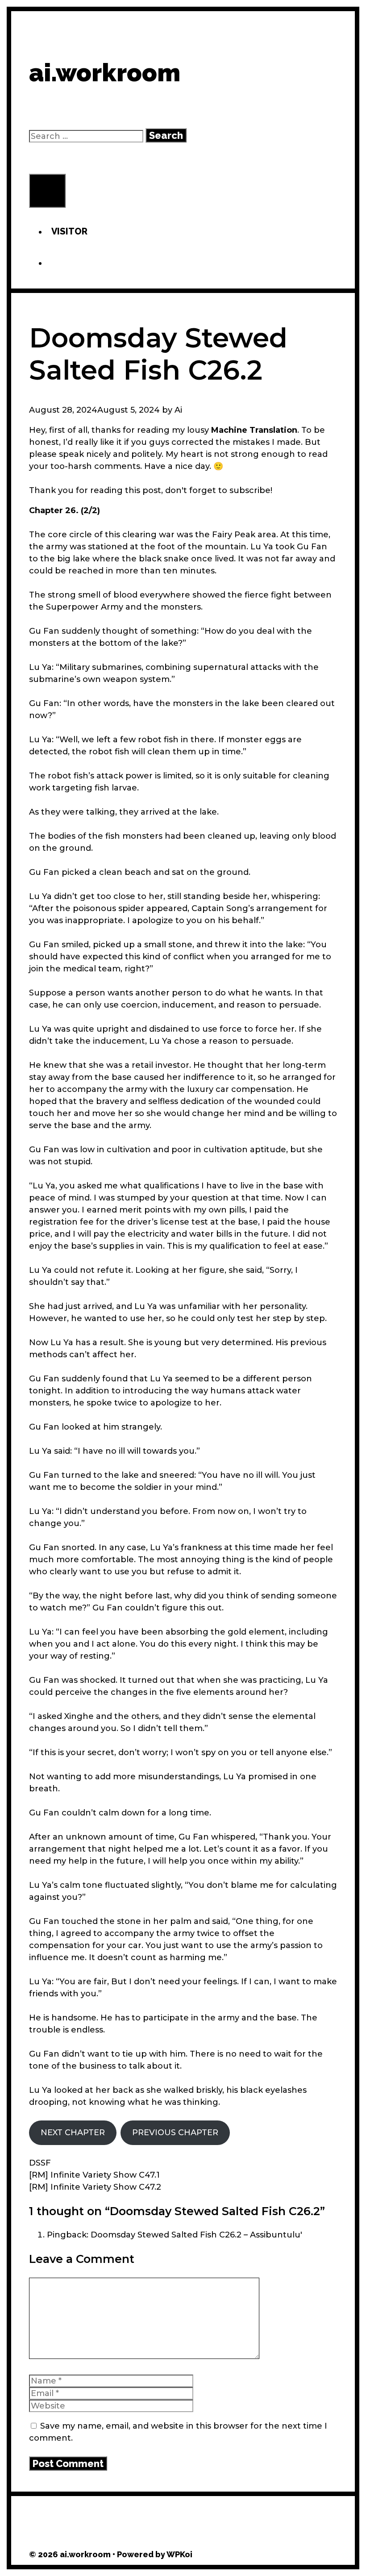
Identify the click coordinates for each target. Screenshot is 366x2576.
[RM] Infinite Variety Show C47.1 (94, 2175)
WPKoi (179, 2554)
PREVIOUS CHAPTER (175, 2133)
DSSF (40, 2163)
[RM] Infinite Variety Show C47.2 (95, 2187)
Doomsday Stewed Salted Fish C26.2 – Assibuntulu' (196, 2235)
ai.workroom (105, 73)
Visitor (69, 231)
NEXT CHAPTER (73, 2133)
